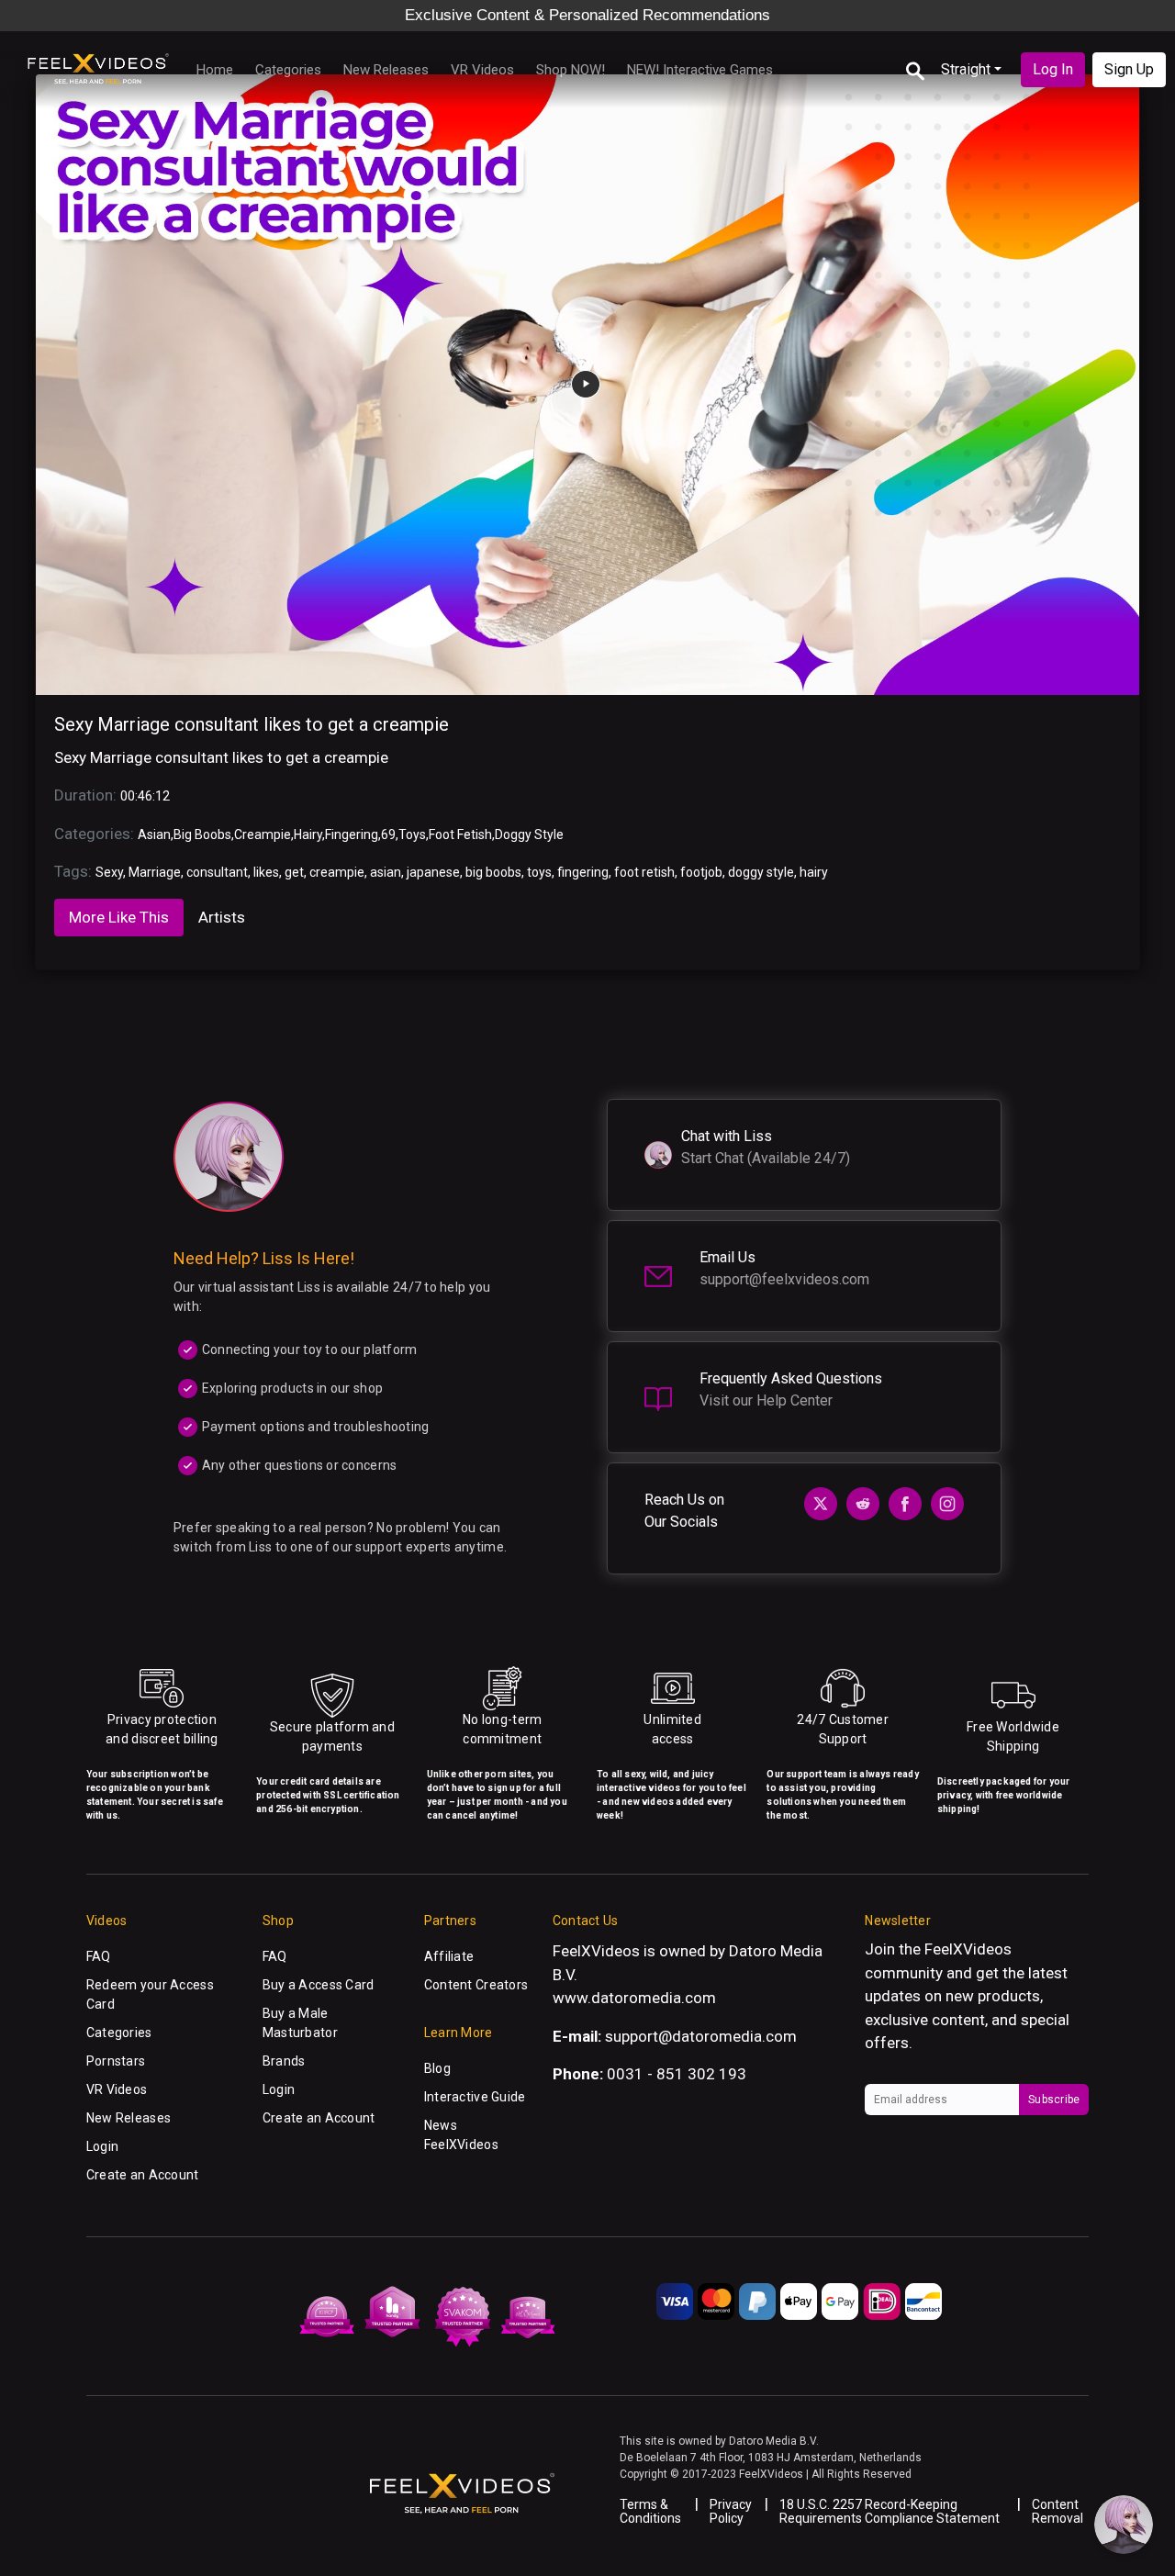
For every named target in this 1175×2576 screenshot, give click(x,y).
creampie (337, 872)
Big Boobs (202, 834)
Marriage (155, 872)
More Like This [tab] (119, 917)
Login (102, 2146)
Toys (412, 834)
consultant (217, 872)
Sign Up (1129, 69)
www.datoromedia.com (634, 1998)
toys (539, 872)
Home (215, 70)
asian (386, 872)
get (294, 872)
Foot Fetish (460, 834)
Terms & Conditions (650, 2511)
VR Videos (482, 70)
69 (388, 834)
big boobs (493, 872)
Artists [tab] (222, 917)
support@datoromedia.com (701, 2036)
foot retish (644, 872)
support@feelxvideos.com (784, 1279)
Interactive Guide (475, 2097)
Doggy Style (529, 834)
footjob (701, 872)
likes (266, 872)
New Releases (386, 70)
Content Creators (476, 1985)
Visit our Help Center (766, 1400)
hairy (814, 872)
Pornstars (116, 2061)
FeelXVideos (968, 1949)
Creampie (263, 834)
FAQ (99, 1956)
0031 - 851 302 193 (677, 2074)
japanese (433, 872)
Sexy (109, 872)
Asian (154, 834)
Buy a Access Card (319, 1985)
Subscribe (1054, 2100)
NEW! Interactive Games (700, 70)
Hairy (308, 834)
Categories (288, 70)
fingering (583, 872)
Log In (1053, 69)
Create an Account (143, 2175)
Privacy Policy (731, 2511)
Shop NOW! (571, 70)
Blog (437, 2068)
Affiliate (449, 1956)
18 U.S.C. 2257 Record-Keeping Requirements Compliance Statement (890, 2511)
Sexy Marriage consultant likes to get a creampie (252, 724)
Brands (284, 2061)
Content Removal (1057, 2511)
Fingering (352, 834)
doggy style (761, 872)
